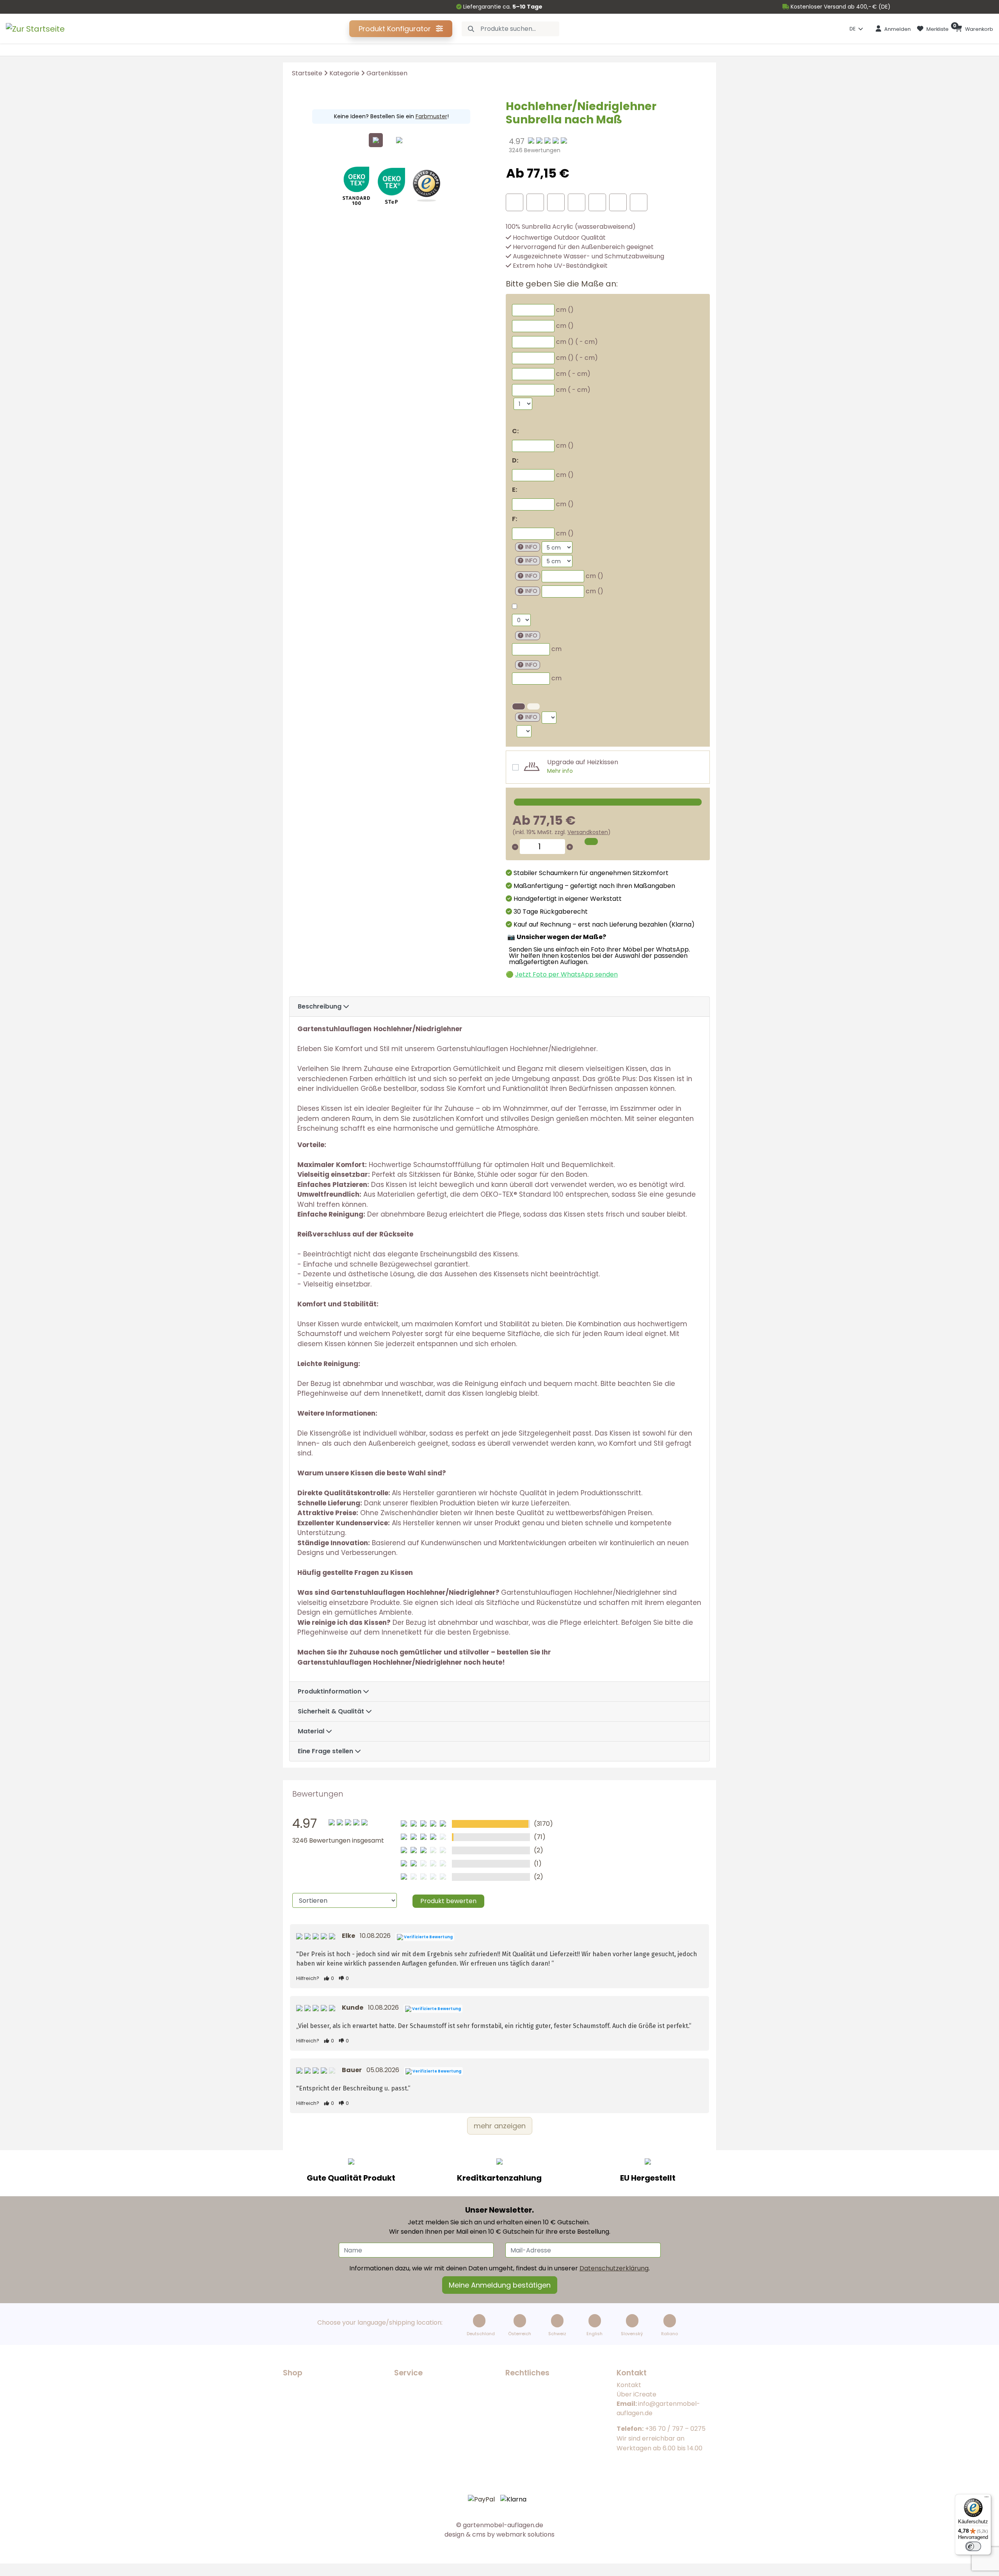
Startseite (307, 73)
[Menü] (987, 2499)
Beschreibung (320, 1006)
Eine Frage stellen (326, 1751)
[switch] (973, 2546)
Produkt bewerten (448, 1901)
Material (312, 1731)
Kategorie (344, 73)
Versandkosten (588, 832)
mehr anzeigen (500, 2126)
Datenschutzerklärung (614, 2268)
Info (531, 547)
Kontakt (629, 2385)
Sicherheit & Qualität (332, 1711)
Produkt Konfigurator (396, 29)
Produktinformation (330, 1691)
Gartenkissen (387, 73)
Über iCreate (636, 2394)
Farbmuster (431, 116)
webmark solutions (525, 2534)
